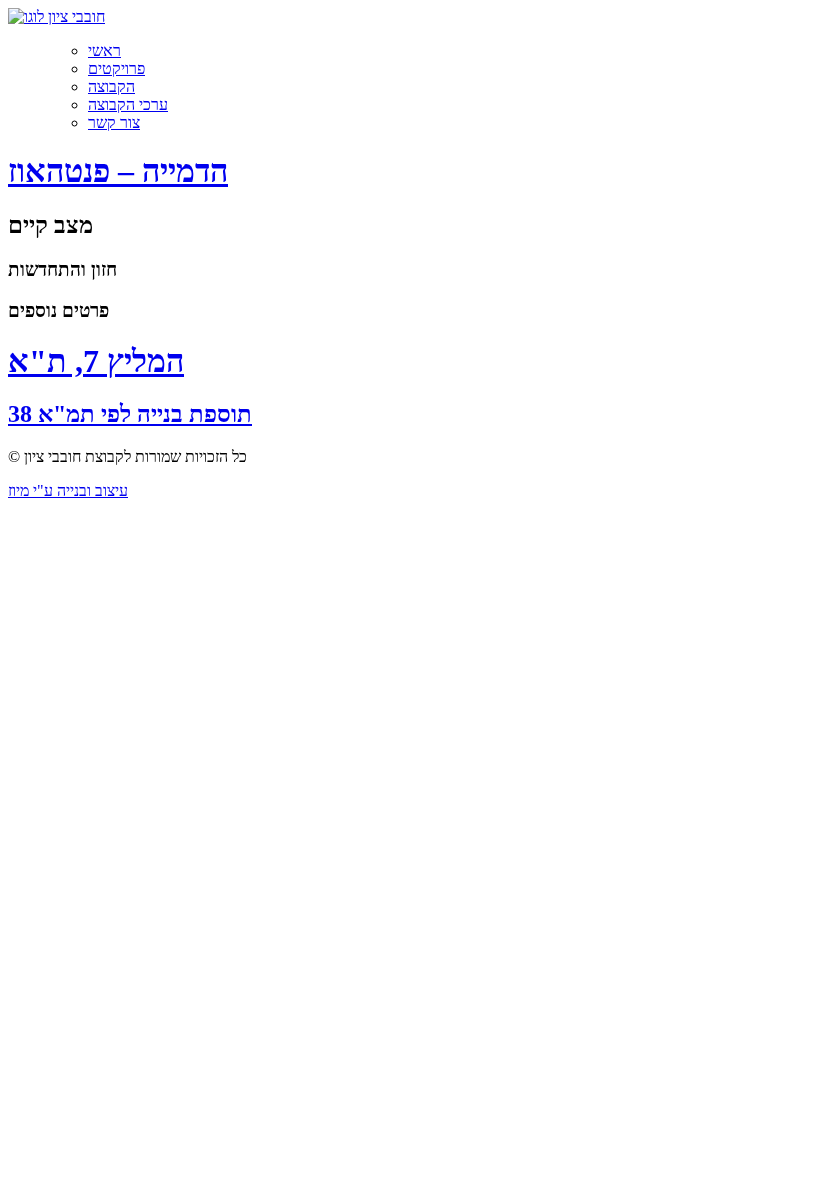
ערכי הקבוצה (128, 104)
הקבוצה (111, 86)
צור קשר (114, 122)
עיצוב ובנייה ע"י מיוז (68, 490)
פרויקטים (116, 68)
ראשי (104, 50)
